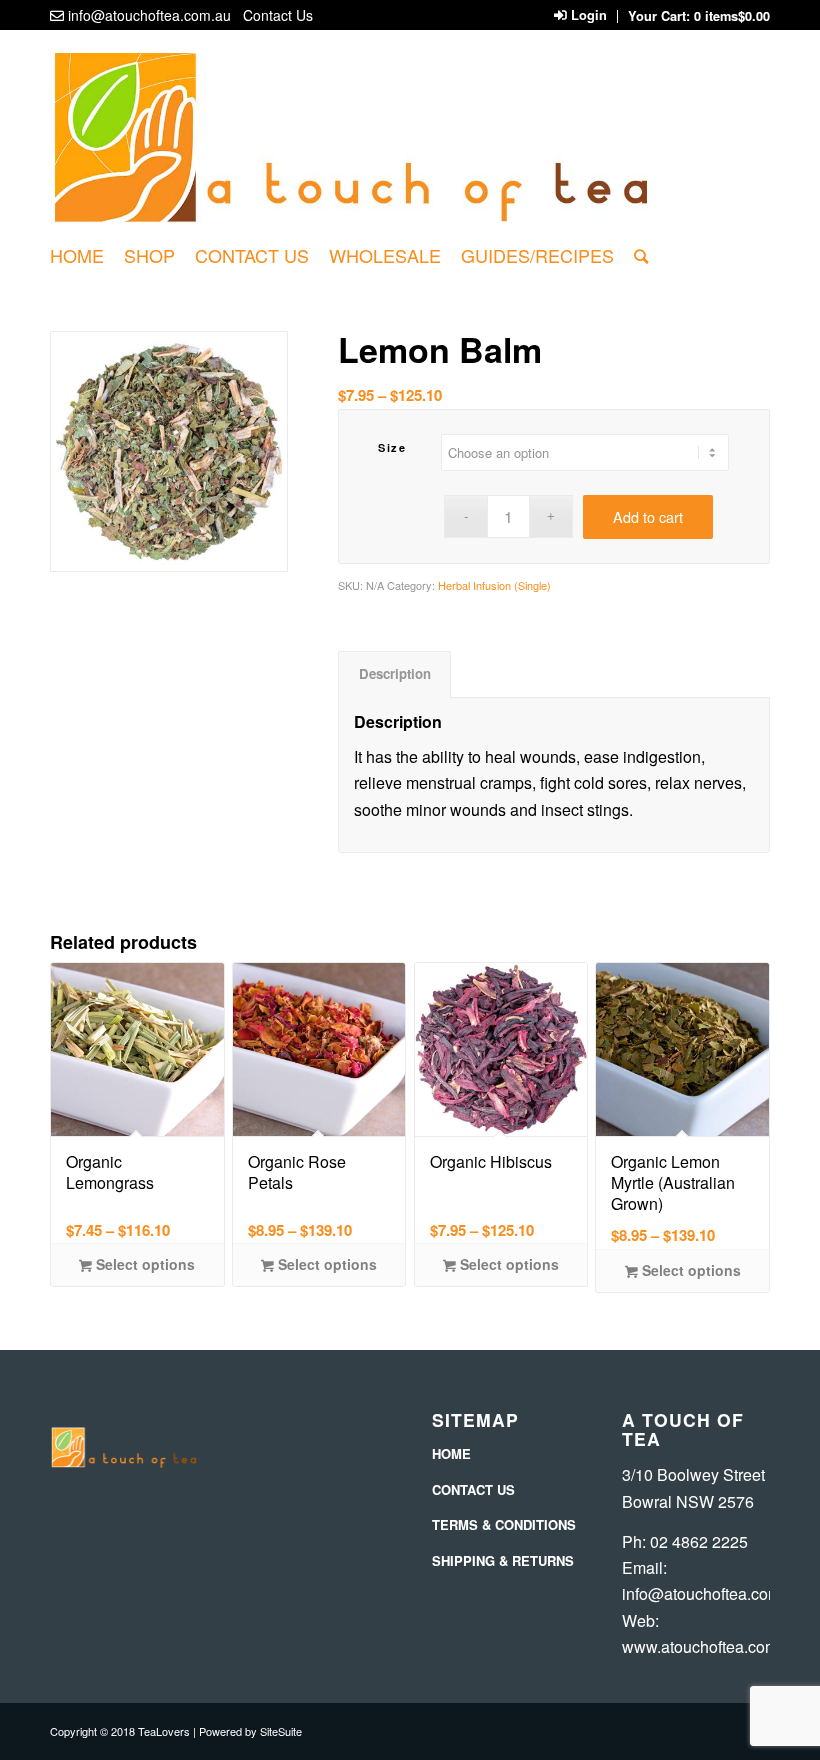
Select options (143, 1264)
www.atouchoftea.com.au (711, 1646)
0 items (732, 16)
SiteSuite (281, 1731)
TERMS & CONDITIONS (504, 1524)
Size (392, 447)
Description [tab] (395, 673)
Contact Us (278, 15)
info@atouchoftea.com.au (149, 15)
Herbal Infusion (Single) (494, 585)
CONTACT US (473, 1489)
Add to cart (648, 516)
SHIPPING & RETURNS (503, 1560)
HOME (451, 1453)
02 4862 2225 (699, 1541)
